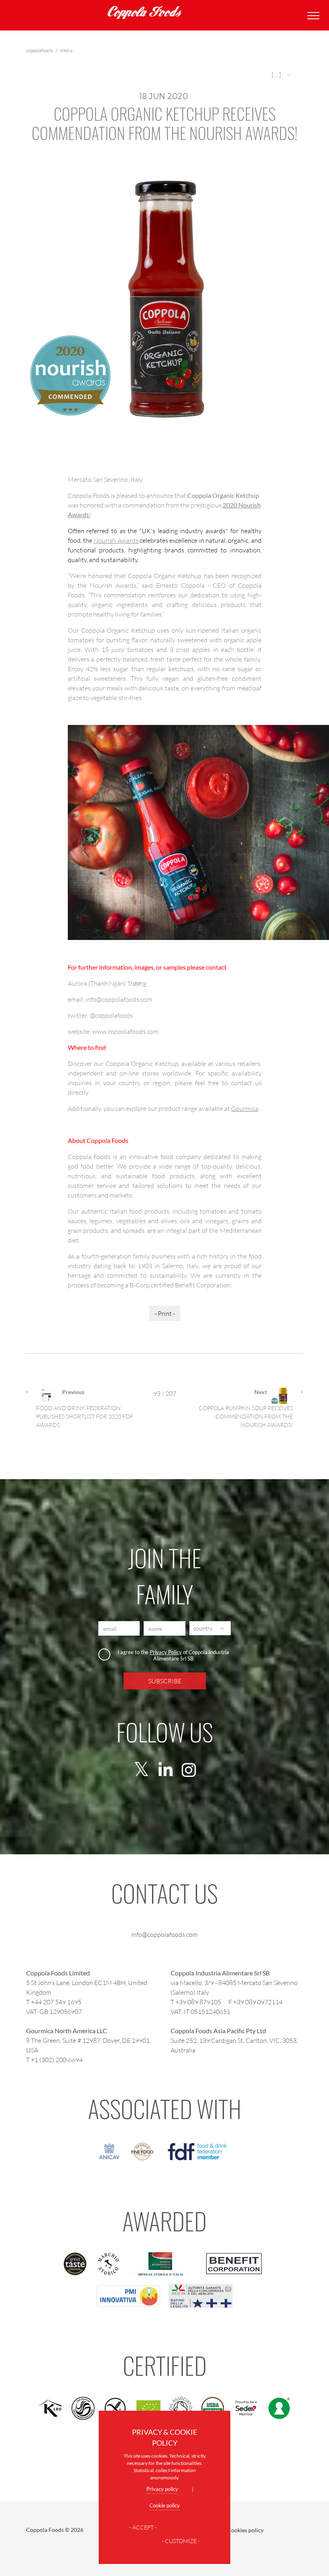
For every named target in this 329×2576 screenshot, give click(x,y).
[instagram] (189, 1770)
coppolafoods (40, 50)
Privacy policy (162, 2489)
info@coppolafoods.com (164, 1934)
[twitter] (141, 1770)
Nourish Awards (117, 540)
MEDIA (66, 50)
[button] (282, 75)
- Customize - (181, 2541)
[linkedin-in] (166, 1770)
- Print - (165, 1313)
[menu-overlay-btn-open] (312, 15)
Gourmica (245, 1108)
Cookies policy (245, 2530)
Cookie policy (164, 2505)
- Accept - (143, 2527)
